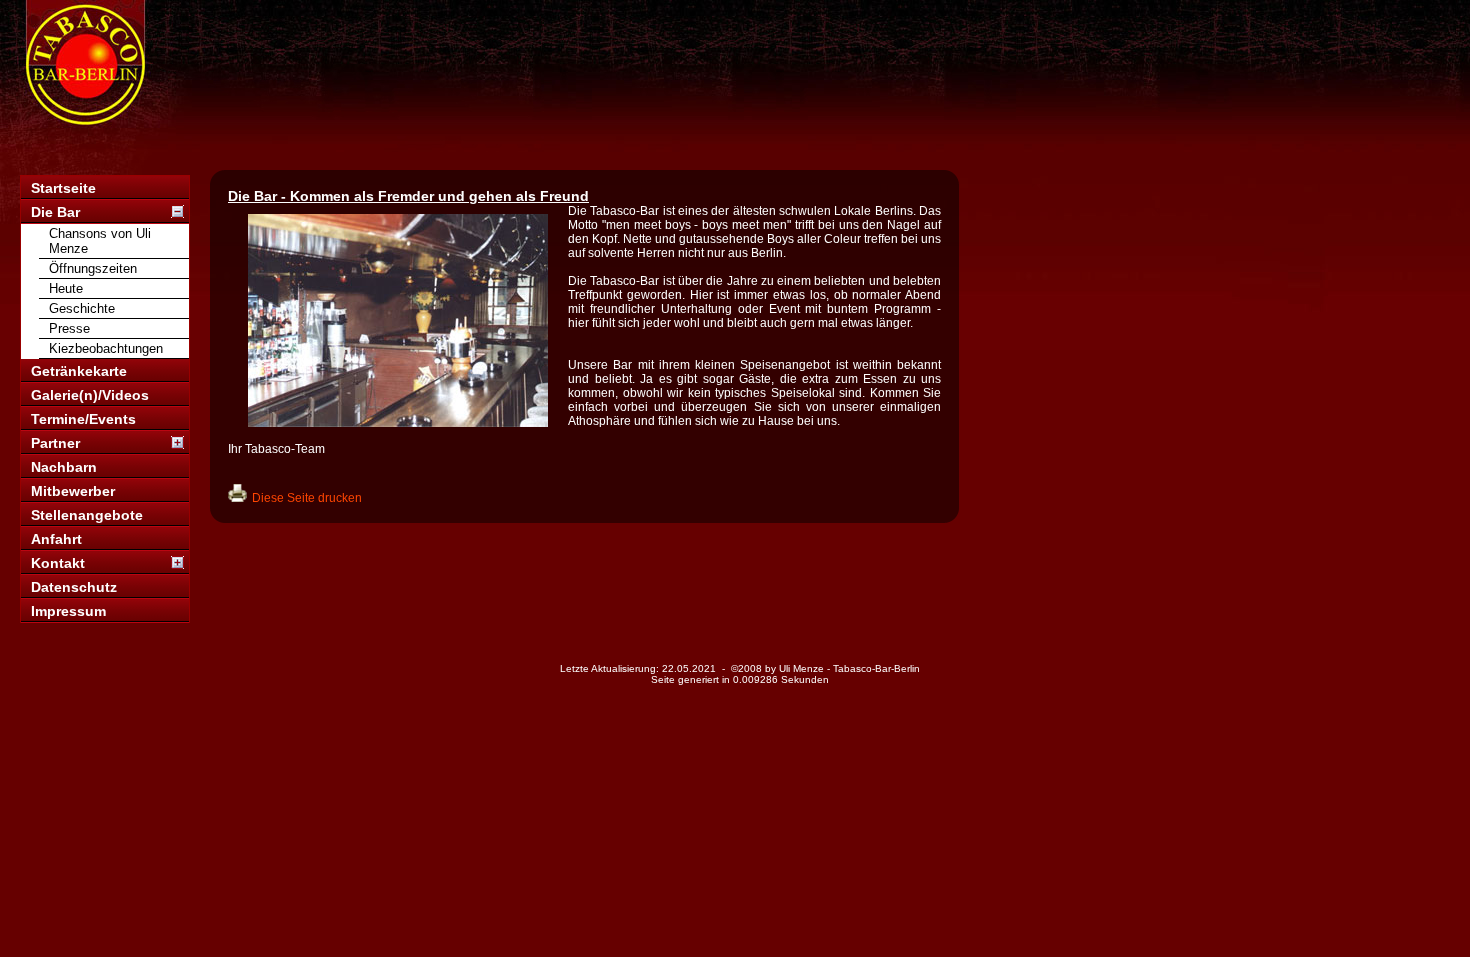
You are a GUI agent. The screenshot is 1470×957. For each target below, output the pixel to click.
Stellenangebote (87, 515)
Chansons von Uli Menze (100, 241)
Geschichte (82, 308)
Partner (55, 443)
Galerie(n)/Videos (90, 395)
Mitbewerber (73, 491)
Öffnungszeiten (93, 268)
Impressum (68, 611)
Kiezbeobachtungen (106, 348)
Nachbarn (64, 467)
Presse (69, 328)
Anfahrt (56, 539)
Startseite (63, 188)
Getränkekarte (79, 371)
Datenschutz (74, 587)
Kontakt (58, 563)
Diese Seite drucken (307, 498)
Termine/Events (83, 419)
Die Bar (55, 212)
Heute (66, 288)
